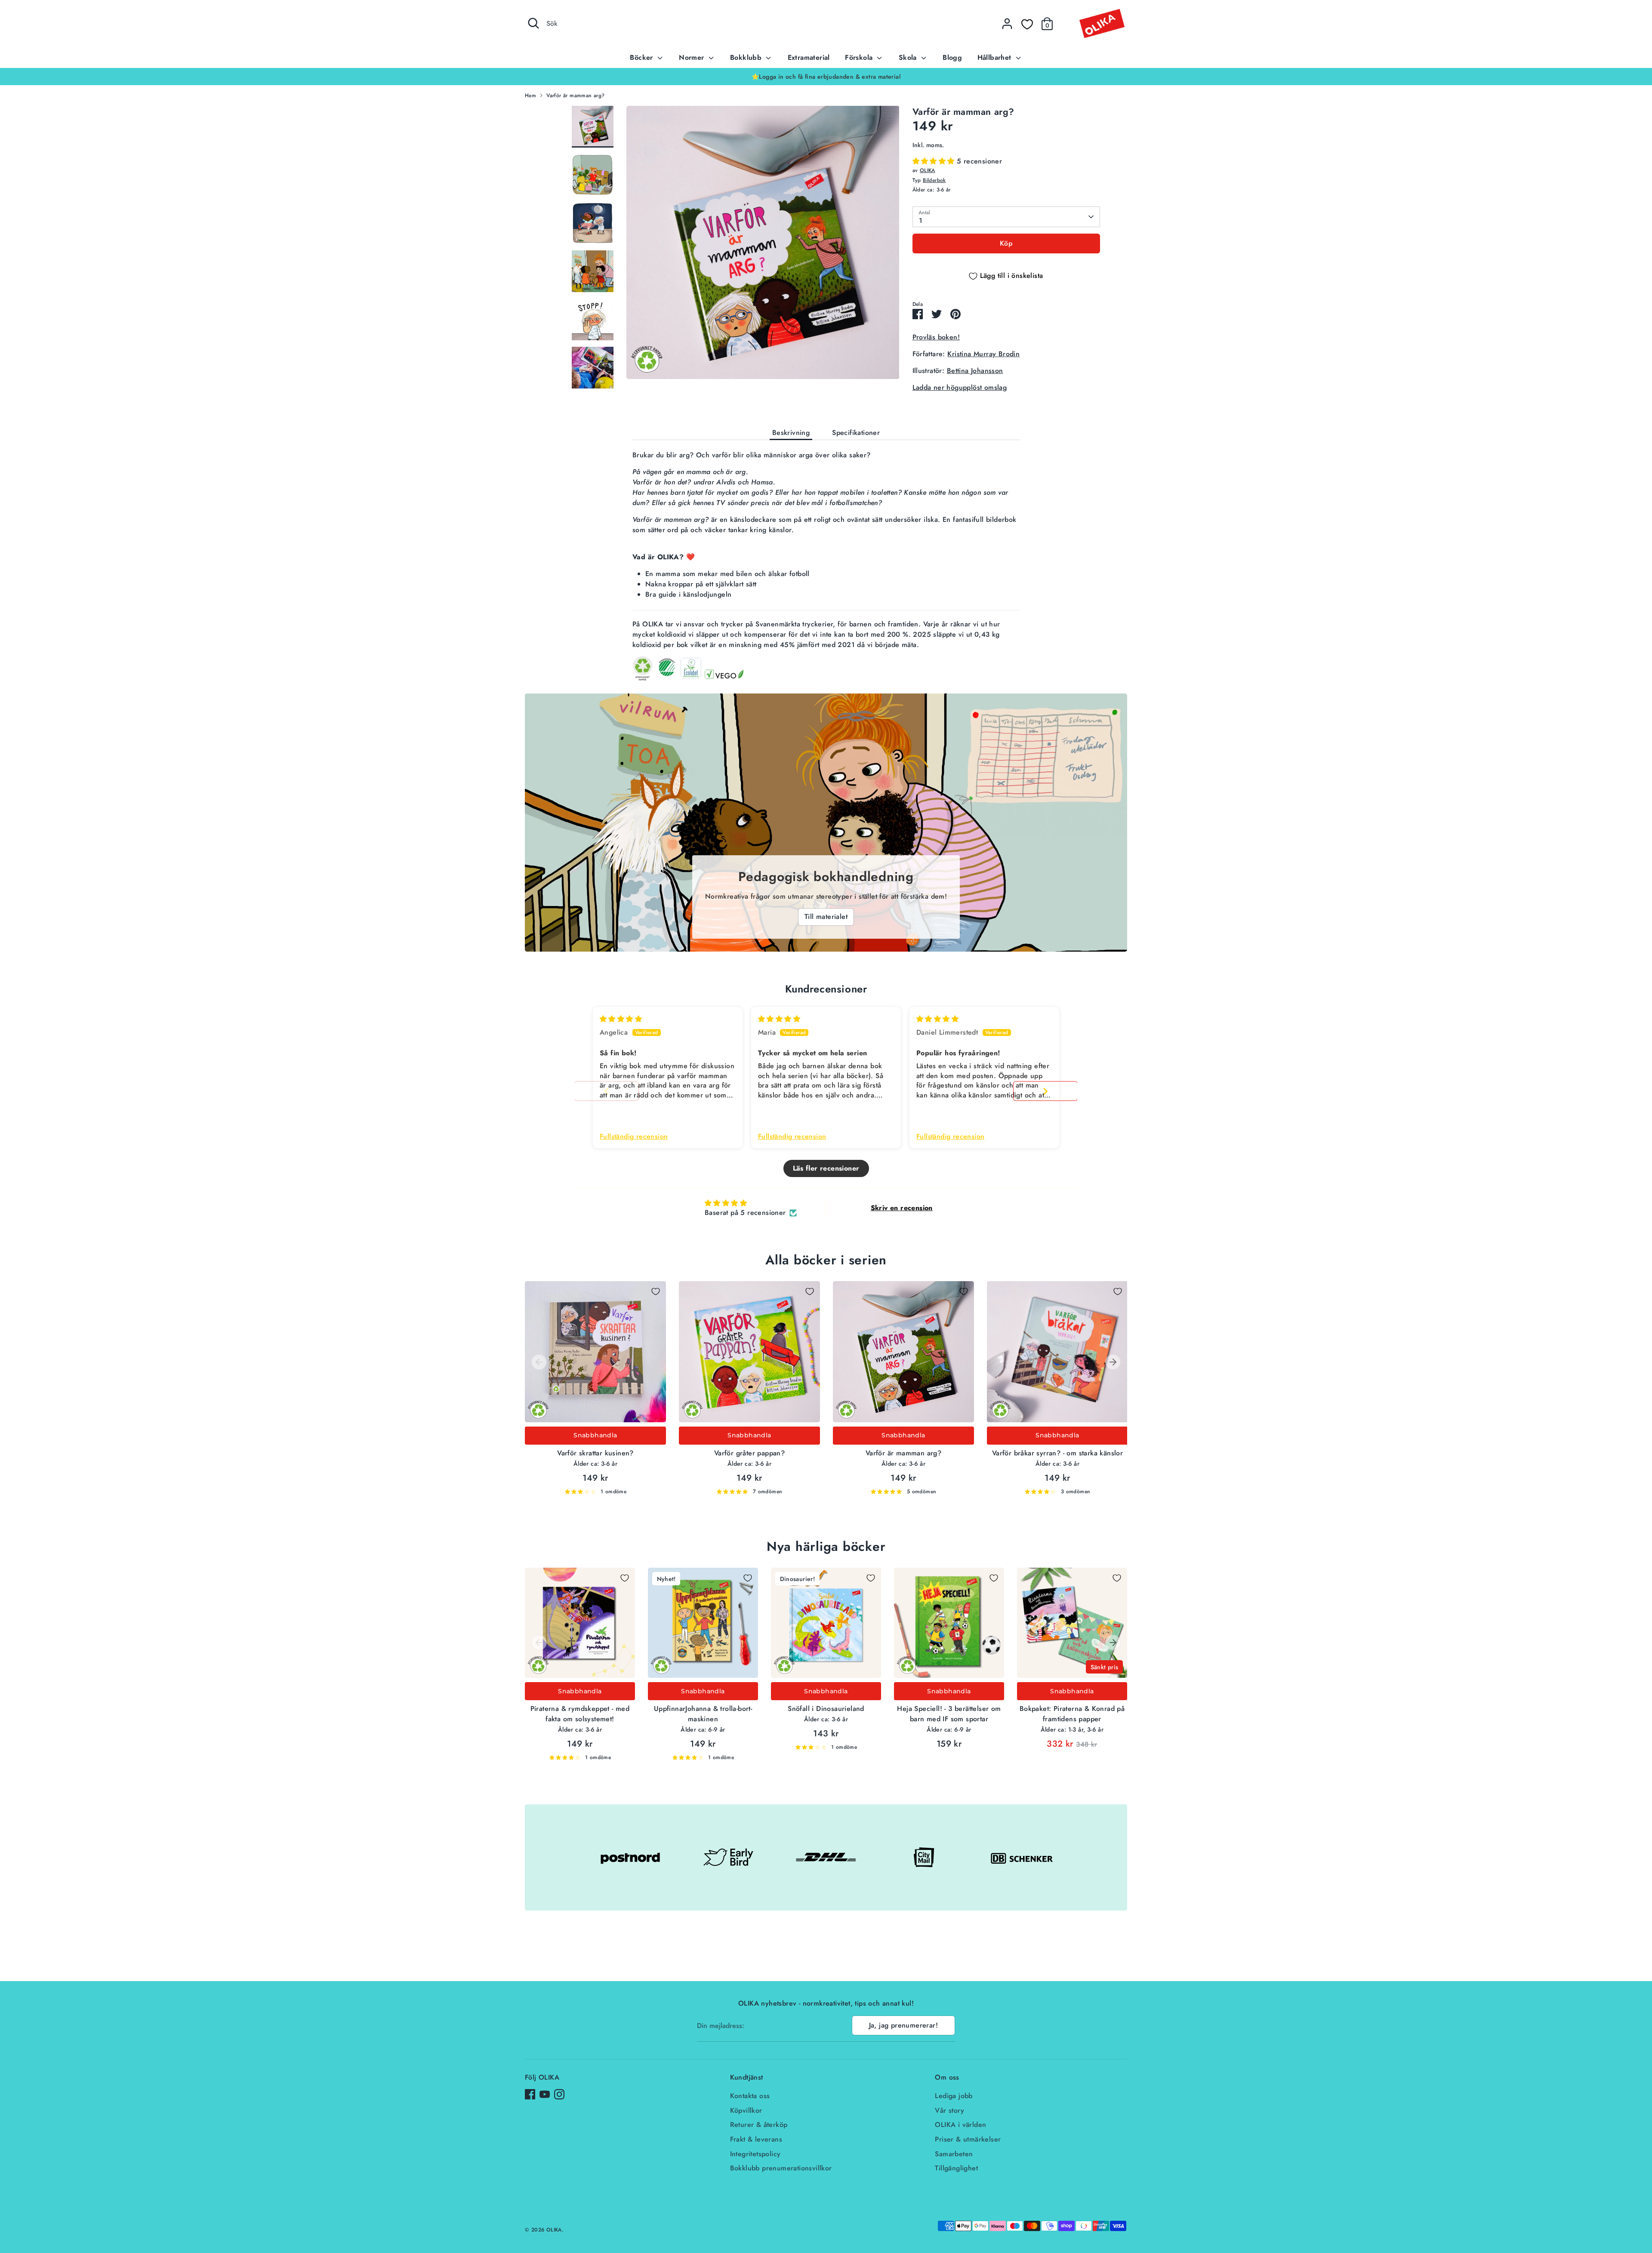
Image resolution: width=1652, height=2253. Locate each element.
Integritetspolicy (755, 2154)
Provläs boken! (936, 337)
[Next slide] (1045, 1091)
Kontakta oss (750, 2096)
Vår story (949, 2110)
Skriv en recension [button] (902, 1208)
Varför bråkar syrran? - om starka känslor (1057, 1453)
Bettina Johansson (975, 371)
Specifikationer (856, 433)
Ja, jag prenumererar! (903, 2025)
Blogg (952, 57)
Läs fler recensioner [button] (826, 1168)
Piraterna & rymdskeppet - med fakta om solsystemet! (580, 1714)
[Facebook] (530, 2094)
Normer (693, 57)
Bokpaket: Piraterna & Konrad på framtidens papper (1072, 1714)
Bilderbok (934, 180)
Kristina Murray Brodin (983, 354)
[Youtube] (545, 2094)
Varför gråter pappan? (749, 1453)
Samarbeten (954, 2154)
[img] (621, 1019)
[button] (935, 161)
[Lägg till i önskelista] (656, 1291)
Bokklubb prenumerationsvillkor (781, 2168)
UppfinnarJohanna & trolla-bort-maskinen (703, 1714)
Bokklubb (747, 57)
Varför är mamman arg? (575, 96)
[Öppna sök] (533, 23)
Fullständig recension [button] (634, 1137)
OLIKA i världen (960, 2125)
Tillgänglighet (956, 2168)
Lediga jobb (954, 2096)
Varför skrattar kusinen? (595, 1453)
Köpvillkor (746, 2110)
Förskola (860, 57)
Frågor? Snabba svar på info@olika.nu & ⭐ (826, 77)
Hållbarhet (996, 57)
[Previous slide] (607, 1091)
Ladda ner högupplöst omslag (960, 387)
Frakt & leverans (756, 2139)
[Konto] (1007, 24)
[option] (826, 77)
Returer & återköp (759, 2125)
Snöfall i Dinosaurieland (826, 1709)
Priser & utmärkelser (968, 2139)
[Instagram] (559, 2094)
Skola (909, 57)
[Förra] (539, 1362)
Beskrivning (791, 433)
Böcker (643, 57)
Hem (530, 96)
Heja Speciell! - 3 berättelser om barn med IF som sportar (949, 1714)
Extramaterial (809, 57)
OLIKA (928, 170)
